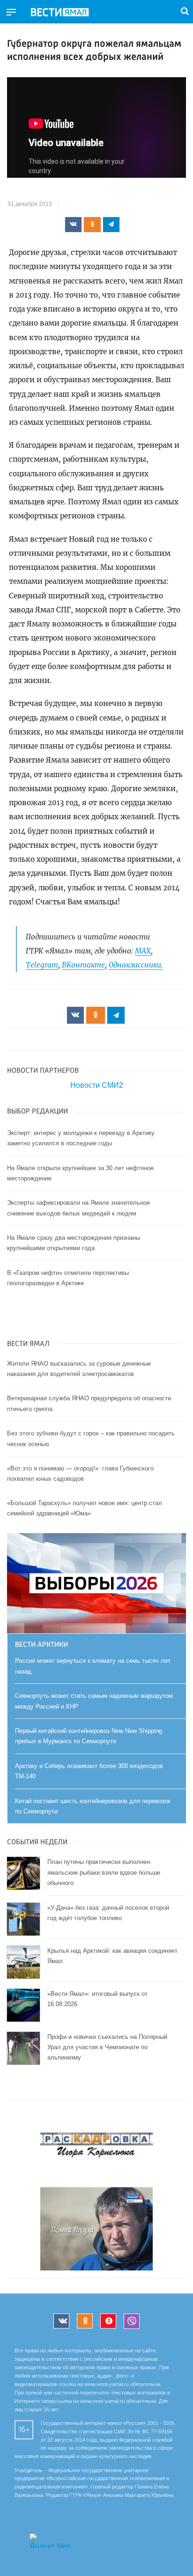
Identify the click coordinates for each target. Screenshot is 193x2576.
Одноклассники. (136, 965)
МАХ (143, 951)
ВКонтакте (83, 965)
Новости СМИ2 (97, 1085)
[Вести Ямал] (67, 13)
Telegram (42, 965)
